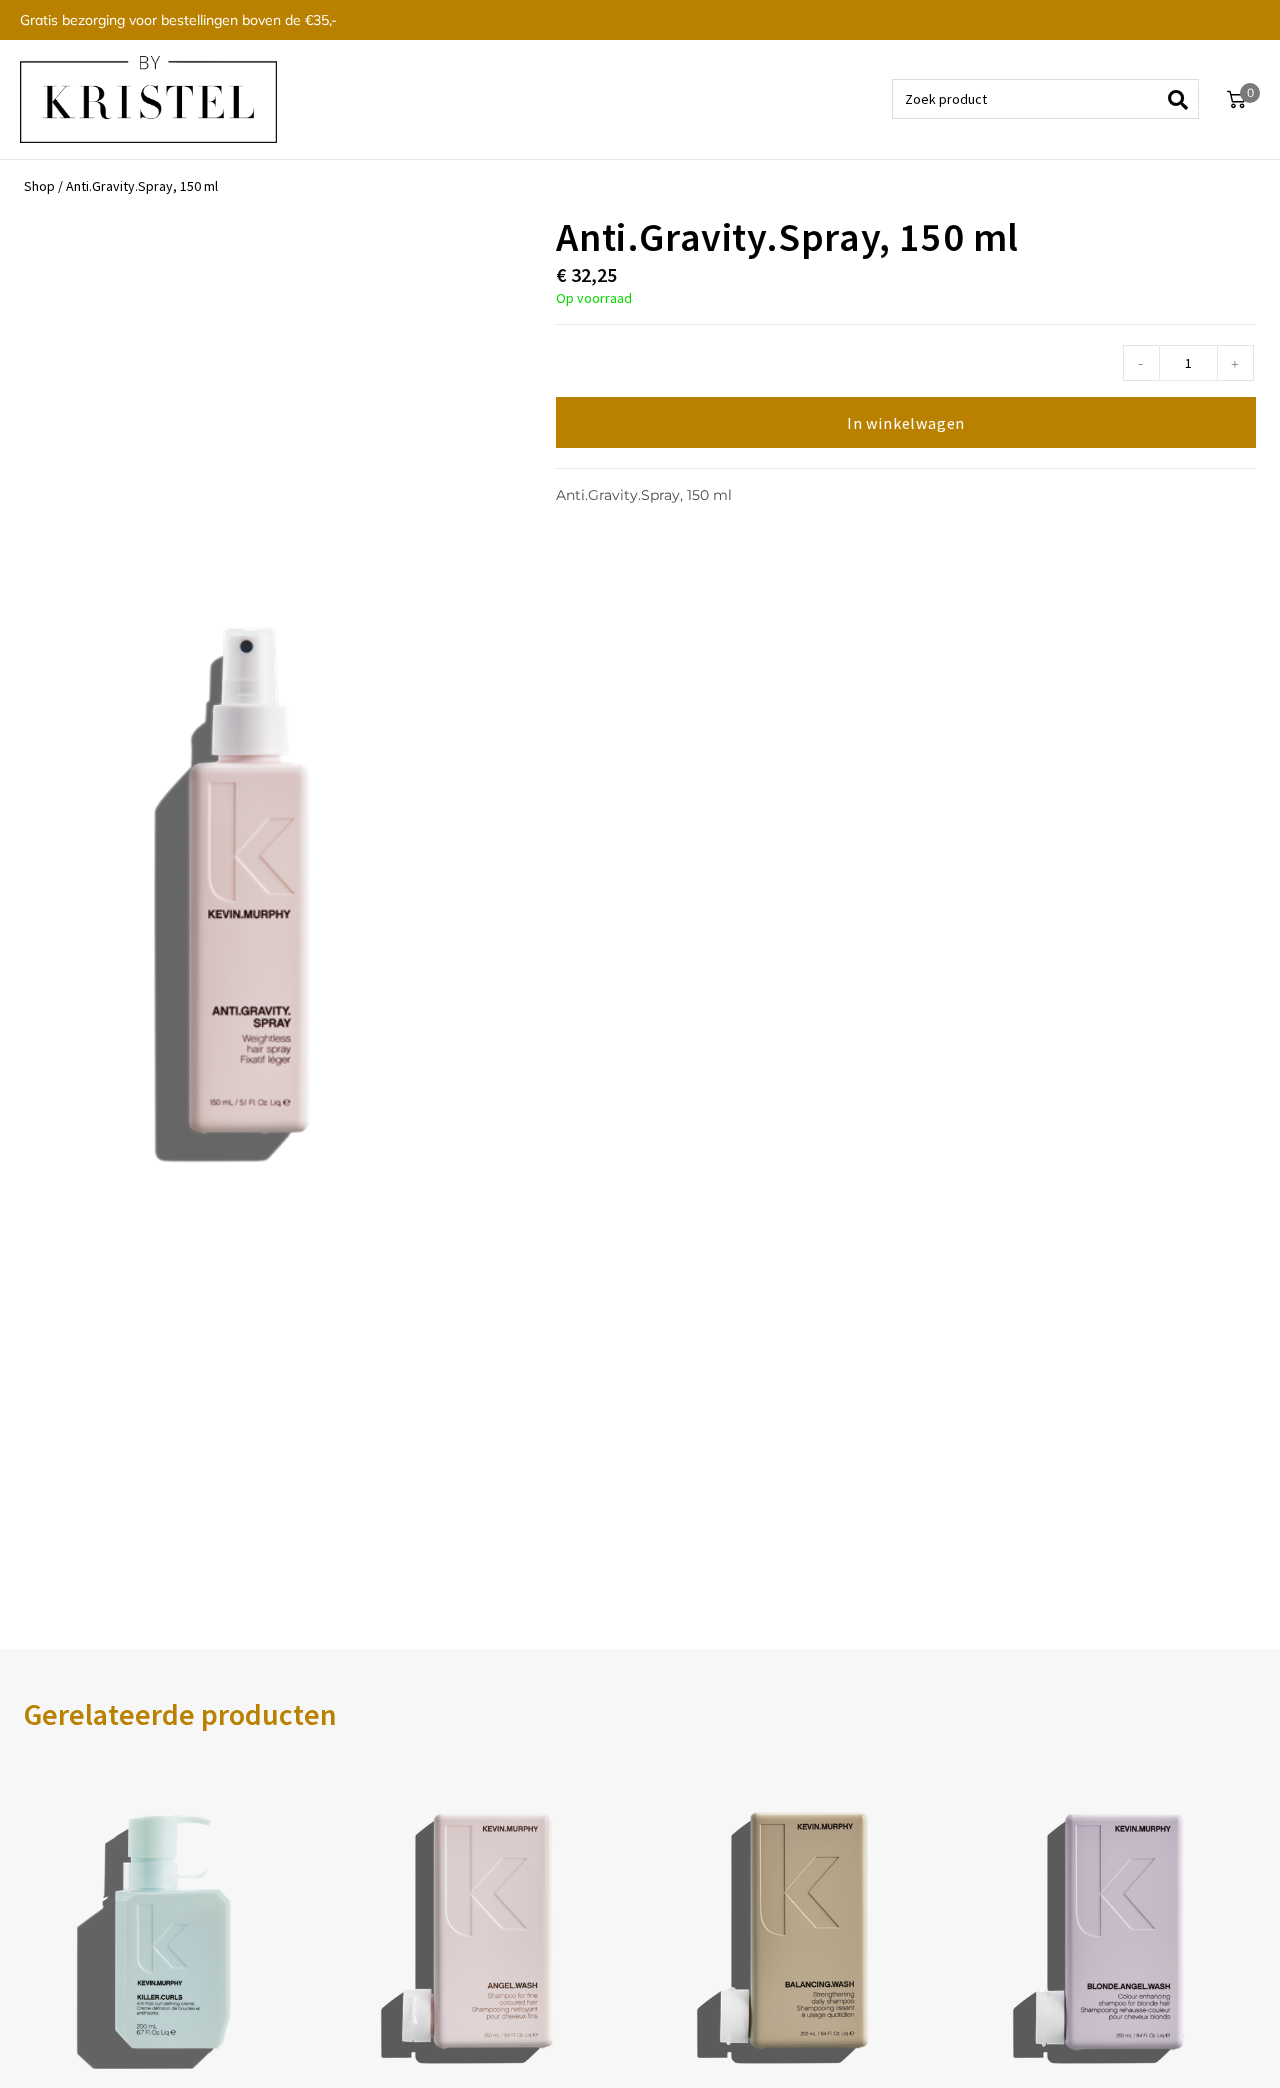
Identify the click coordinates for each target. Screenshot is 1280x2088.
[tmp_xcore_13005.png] (250, 890)
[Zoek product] (1045, 99)
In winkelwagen (906, 423)
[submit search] (1184, 99)
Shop (39, 186)
